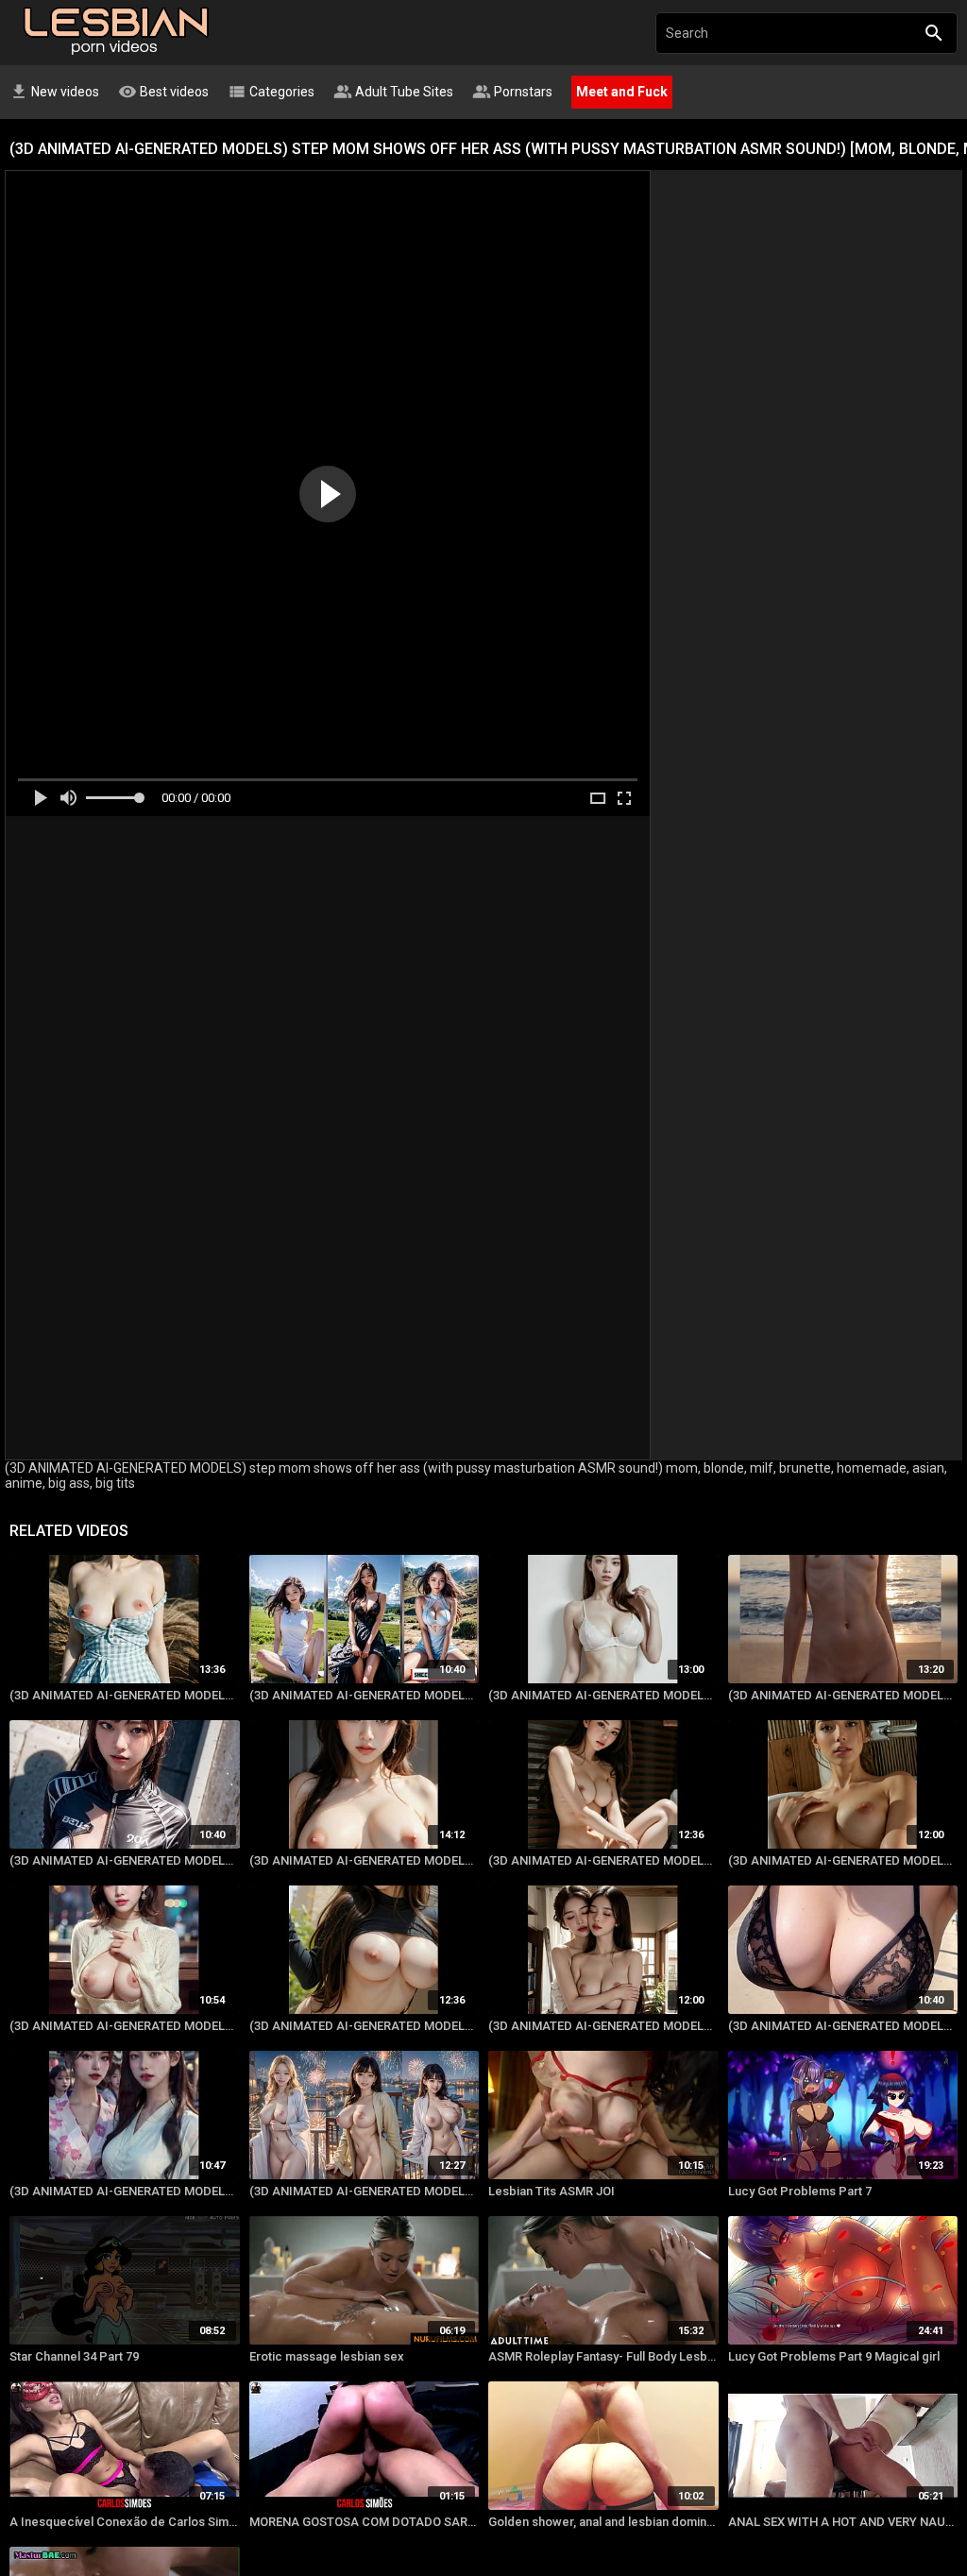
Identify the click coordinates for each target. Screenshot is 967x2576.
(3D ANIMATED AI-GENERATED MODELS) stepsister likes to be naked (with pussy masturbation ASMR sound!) (603, 1860)
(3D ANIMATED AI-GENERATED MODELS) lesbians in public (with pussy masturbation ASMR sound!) (603, 2026)
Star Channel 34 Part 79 (74, 2356)
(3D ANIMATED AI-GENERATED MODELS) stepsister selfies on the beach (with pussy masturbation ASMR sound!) (843, 2026)
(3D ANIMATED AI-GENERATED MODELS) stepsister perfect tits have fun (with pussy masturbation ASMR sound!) (365, 1860)
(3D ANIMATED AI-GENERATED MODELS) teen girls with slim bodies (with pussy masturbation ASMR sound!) (603, 1695)
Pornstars (512, 92)
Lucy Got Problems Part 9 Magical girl (834, 2356)
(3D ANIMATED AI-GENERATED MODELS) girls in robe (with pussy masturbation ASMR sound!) (365, 2191)
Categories (271, 92)
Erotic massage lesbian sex (327, 2356)
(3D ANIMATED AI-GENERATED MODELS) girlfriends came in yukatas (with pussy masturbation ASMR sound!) (125, 2191)
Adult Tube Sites (393, 92)
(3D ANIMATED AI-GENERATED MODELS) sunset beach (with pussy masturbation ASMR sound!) (843, 1695)
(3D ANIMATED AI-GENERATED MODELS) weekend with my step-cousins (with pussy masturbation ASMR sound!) (125, 1695)
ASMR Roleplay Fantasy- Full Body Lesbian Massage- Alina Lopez (603, 2356)
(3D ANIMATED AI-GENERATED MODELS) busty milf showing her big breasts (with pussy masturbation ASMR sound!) (365, 2026)
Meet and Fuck (622, 92)
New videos (54, 92)
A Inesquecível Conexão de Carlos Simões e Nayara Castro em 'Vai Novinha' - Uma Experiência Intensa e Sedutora (125, 2522)
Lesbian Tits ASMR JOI (551, 2191)
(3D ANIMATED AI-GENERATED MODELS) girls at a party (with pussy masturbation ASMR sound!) (125, 2026)
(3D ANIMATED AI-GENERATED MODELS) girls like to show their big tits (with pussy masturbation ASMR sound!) (843, 1860)
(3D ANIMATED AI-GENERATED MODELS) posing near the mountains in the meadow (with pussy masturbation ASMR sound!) (365, 1695)
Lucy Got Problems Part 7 (800, 2191)
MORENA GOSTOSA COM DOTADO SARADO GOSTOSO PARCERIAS (365, 2522)
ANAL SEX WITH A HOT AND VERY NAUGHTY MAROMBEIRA (843, 2522)
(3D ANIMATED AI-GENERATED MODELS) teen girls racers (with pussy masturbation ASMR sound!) (125, 1860)
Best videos (163, 92)
